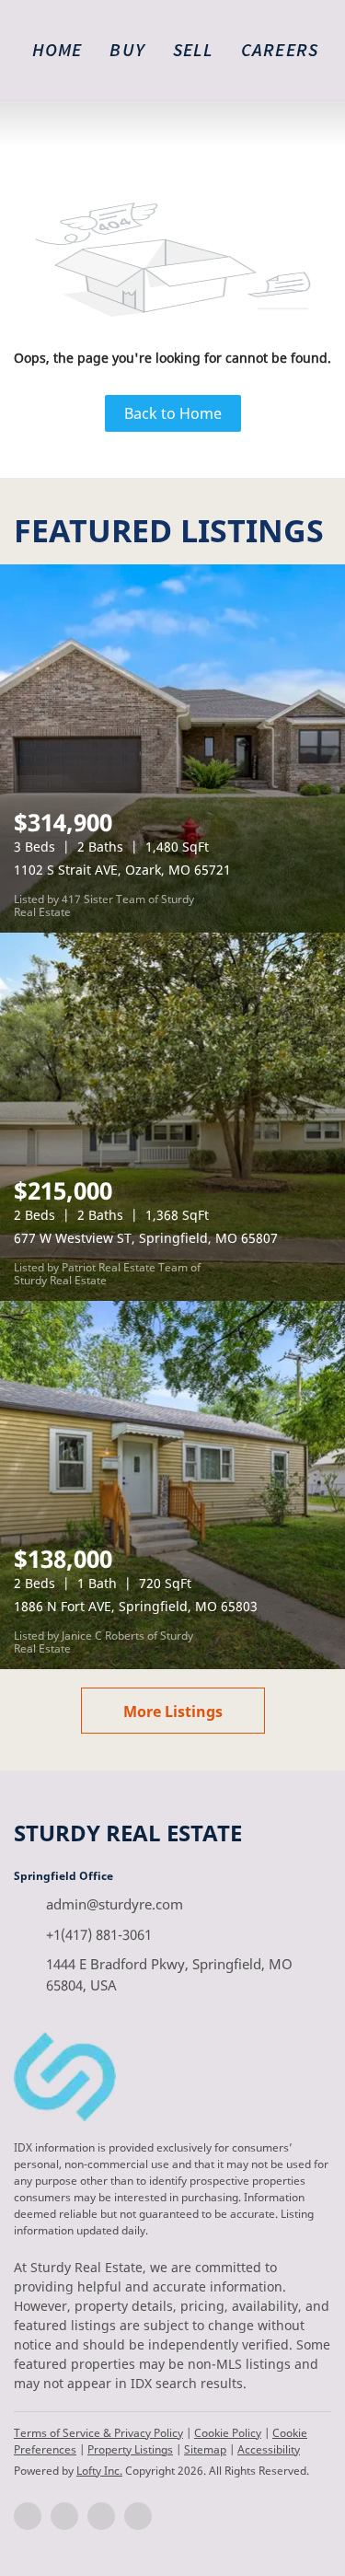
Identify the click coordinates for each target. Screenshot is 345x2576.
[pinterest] (138, 2516)
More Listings (173, 1712)
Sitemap (205, 2449)
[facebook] (28, 2516)
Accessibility (269, 2449)
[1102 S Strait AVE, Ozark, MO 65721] (172, 748)
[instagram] (101, 2516)
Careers (280, 49)
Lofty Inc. (99, 2471)
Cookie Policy (228, 2433)
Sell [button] (193, 49)
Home (57, 49)
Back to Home (173, 413)
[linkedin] (64, 2516)
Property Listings (130, 2449)
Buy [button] (127, 49)
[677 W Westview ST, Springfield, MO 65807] (172, 1117)
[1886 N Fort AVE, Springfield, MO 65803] (172, 1485)
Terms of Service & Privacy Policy (98, 2433)
